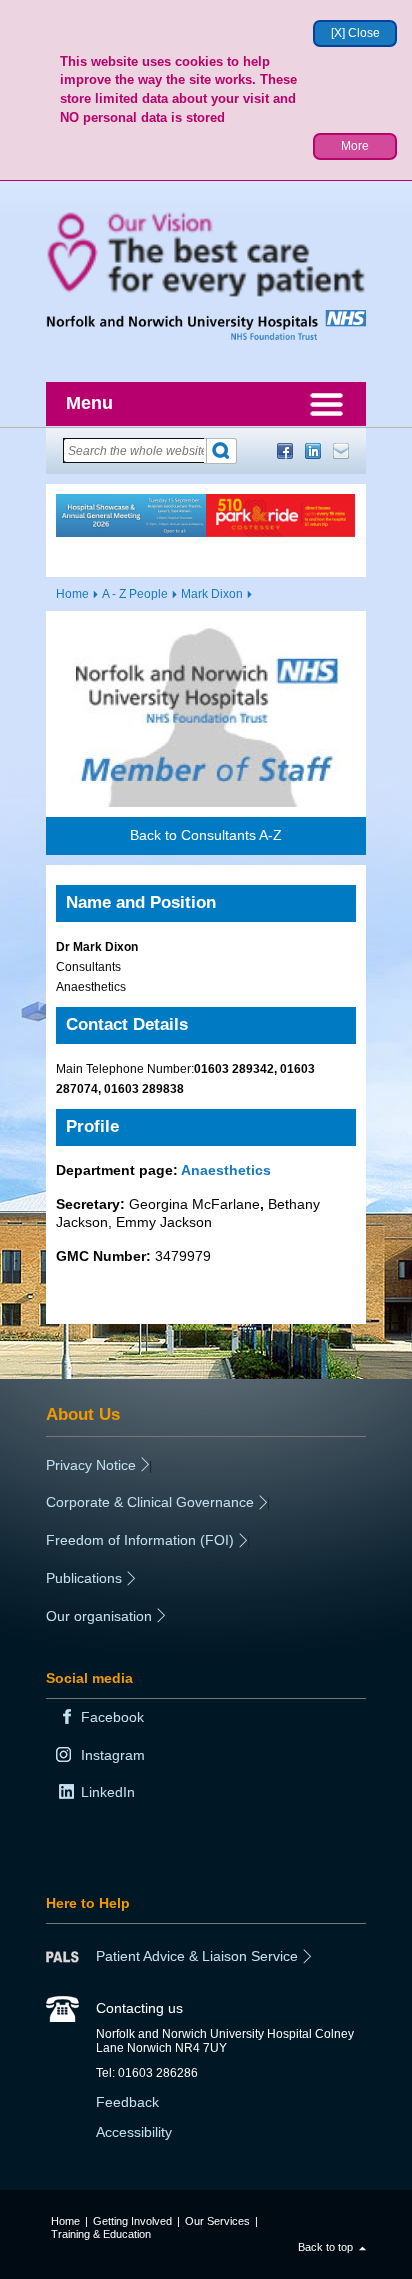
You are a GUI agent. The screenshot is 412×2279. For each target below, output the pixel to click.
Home (72, 594)
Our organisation (99, 1616)
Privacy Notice (91, 1465)
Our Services (217, 2221)
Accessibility (134, 2132)
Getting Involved (132, 2221)
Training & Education (101, 2234)
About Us (83, 1414)
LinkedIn (313, 451)
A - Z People (135, 594)
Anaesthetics (226, 1170)
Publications (84, 1578)
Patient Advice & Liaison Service (197, 1956)
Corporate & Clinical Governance (150, 1502)
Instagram (113, 1755)
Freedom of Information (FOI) (140, 1540)
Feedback (127, 2102)
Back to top (325, 2247)
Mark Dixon (212, 594)
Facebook (285, 451)
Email (341, 451)
